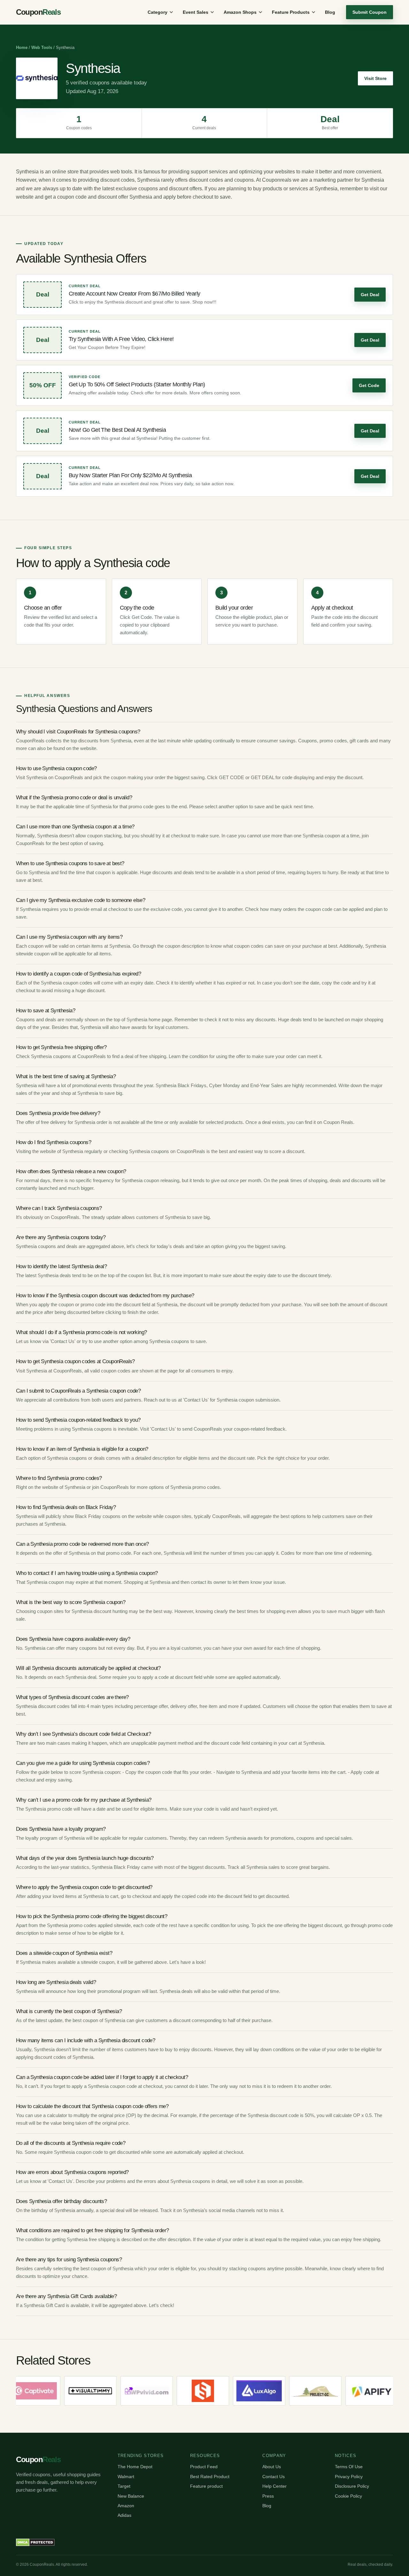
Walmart (126, 2477)
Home (22, 47)
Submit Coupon (370, 12)
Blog (330, 12)
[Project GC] (285, 2391)
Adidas (124, 2515)
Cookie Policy (348, 2496)
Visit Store (375, 78)
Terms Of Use (349, 2467)
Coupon (38, 12)
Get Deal (370, 295)
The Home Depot (135, 2467)
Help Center (274, 2486)
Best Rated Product (210, 2477)
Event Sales (196, 12)
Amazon (126, 2506)
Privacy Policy (349, 2477)
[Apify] (341, 2391)
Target (124, 2486)
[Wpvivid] (116, 2391)
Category (158, 12)
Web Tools (42, 47)
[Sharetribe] (172, 2391)
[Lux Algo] (228, 2391)
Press (268, 2496)
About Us (272, 2467)
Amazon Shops (240, 12)
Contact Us (274, 2477)
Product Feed (204, 2467)
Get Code (369, 385)
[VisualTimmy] (60, 2391)
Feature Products (291, 12)
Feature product (206, 2486)
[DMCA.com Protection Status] (35, 2542)
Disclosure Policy (352, 2486)
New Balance (131, 2496)
